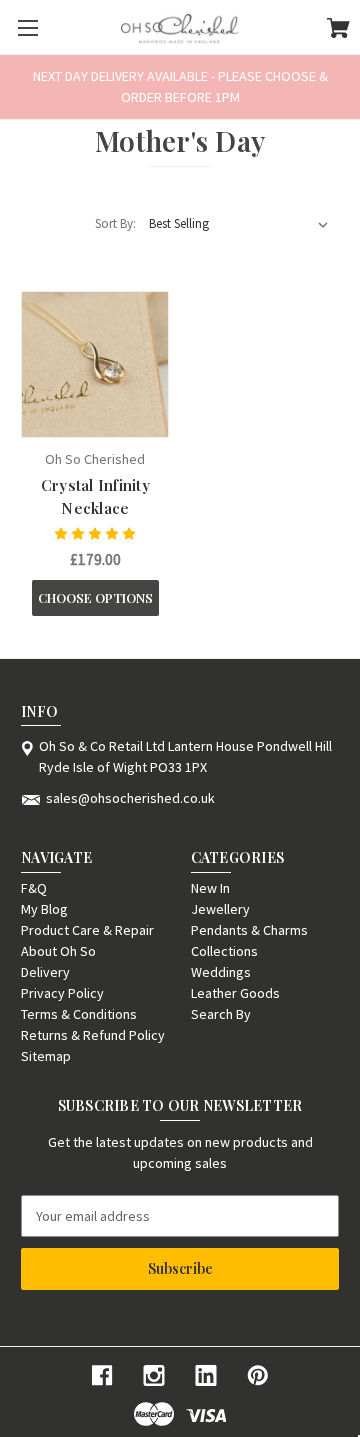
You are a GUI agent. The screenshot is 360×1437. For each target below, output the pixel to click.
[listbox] (239, 224)
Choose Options (95, 597)
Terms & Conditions (79, 1014)
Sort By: (115, 223)
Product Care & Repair (87, 930)
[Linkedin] (206, 1375)
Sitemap (46, 1056)
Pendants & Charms (249, 930)
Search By (221, 1014)
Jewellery (220, 909)
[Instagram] (154, 1375)
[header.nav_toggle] (27, 27)
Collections (224, 951)
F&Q (34, 888)
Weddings (221, 972)
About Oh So (58, 951)
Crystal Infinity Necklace (95, 496)
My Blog (44, 909)
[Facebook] (102, 1375)
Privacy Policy (62, 993)
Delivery (45, 972)
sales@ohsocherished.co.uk (130, 798)
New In (210, 888)
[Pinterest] (258, 1375)
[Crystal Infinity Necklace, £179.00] (95, 365)
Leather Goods (235, 993)
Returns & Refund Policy (93, 1035)
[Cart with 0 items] (338, 31)
